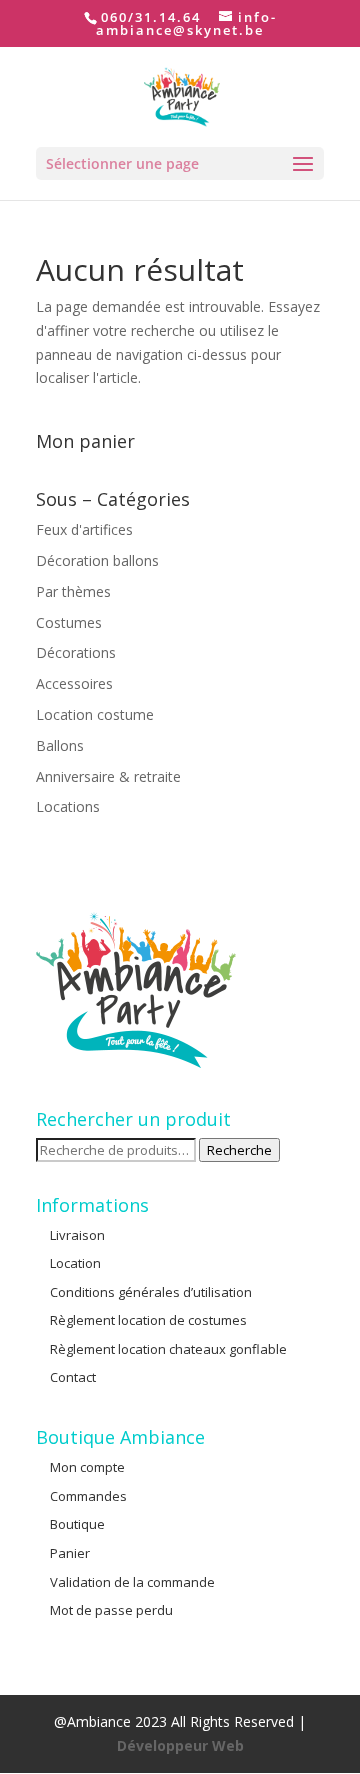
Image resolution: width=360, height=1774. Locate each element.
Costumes (69, 622)
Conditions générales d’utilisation (151, 1292)
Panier (70, 1553)
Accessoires (74, 683)
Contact (73, 1377)
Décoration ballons (97, 560)
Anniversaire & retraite (108, 776)
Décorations (76, 652)
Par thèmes (73, 591)
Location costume (95, 714)
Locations (68, 806)
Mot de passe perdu (111, 1610)
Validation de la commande (132, 1582)
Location (75, 1263)
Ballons (60, 745)
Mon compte (87, 1467)
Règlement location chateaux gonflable (168, 1349)
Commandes (88, 1496)
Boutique (77, 1524)
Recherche (239, 1150)
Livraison (77, 1235)
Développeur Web (180, 1745)
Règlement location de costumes (148, 1320)
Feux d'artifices (84, 529)
